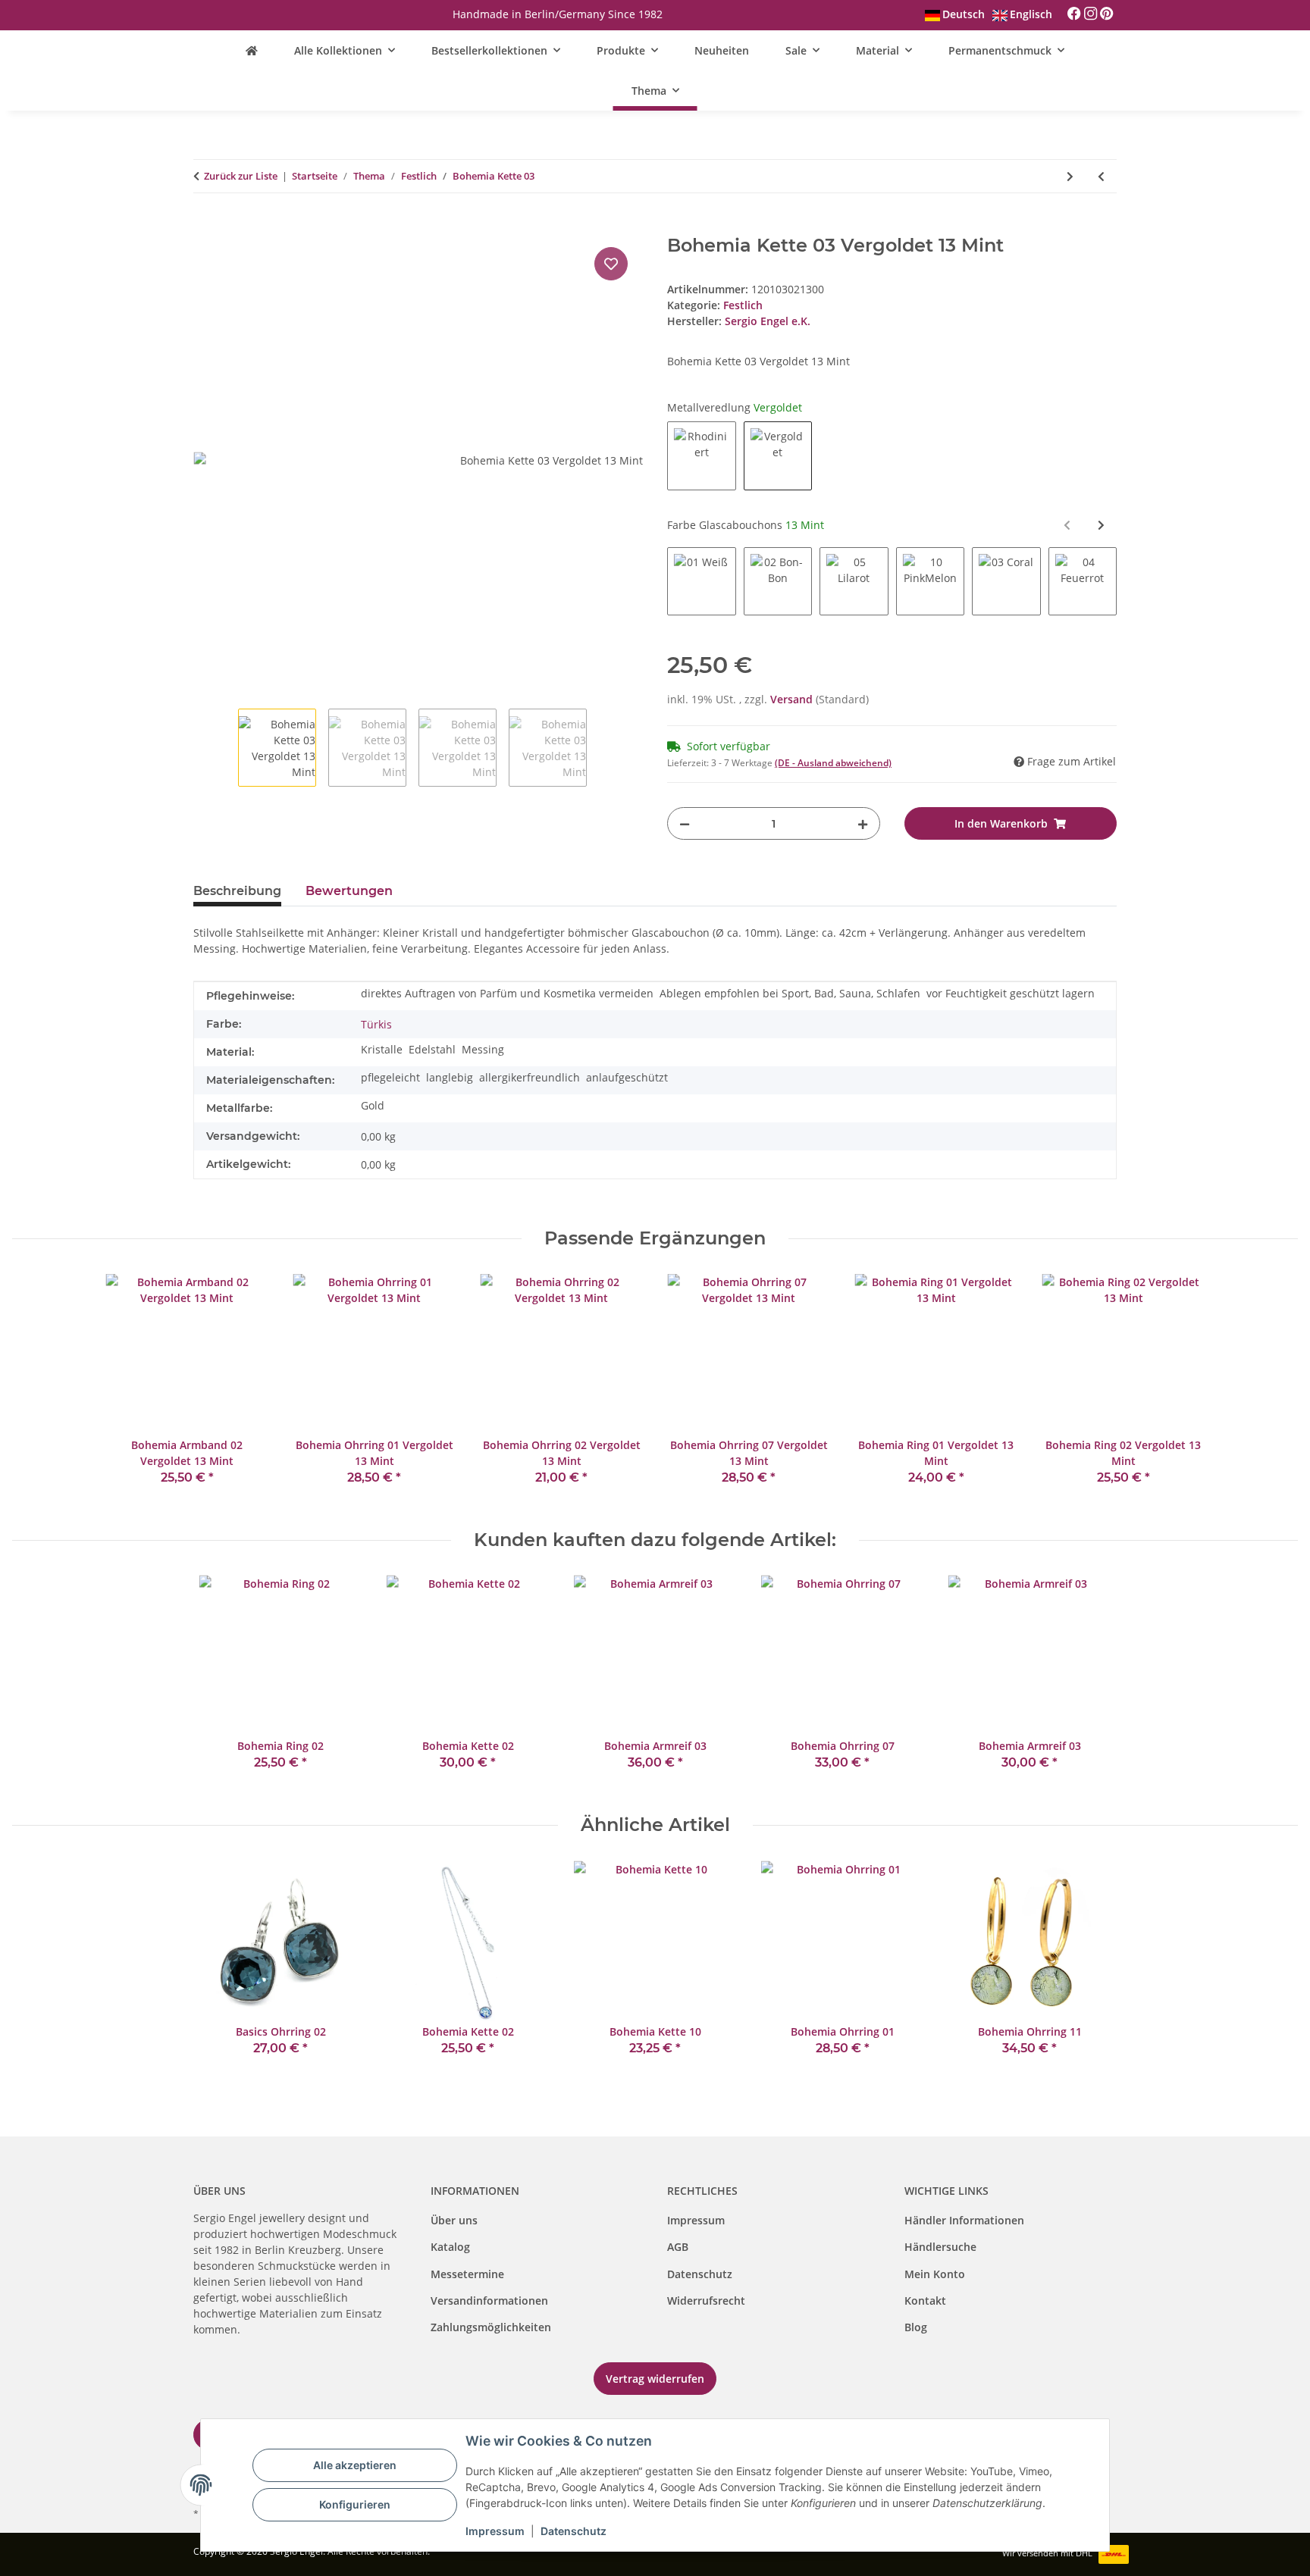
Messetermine (467, 2274)
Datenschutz (700, 2274)
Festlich (743, 305)
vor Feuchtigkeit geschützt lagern (1011, 993)
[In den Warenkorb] (205, 227)
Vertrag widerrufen (655, 2379)
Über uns (454, 2220)
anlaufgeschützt (627, 1077)
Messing (483, 1049)
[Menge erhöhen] (863, 823)
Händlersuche (940, 2247)
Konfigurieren (355, 2504)
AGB (678, 2247)
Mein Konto (935, 2274)
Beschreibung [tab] (237, 891)
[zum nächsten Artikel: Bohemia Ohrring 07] (1070, 176)
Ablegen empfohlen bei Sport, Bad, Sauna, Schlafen (790, 993)
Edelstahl (432, 1049)
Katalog (450, 2247)
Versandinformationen (489, 2301)
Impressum (696, 2220)
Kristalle (382, 1049)
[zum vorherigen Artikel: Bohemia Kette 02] (1101, 176)
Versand (793, 699)
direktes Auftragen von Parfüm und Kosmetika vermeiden (507, 993)
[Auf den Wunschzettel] (611, 264)
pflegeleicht (390, 1077)
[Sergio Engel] (252, 50)
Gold (373, 1105)
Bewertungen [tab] (349, 891)
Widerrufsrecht (706, 2301)
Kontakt (925, 2301)
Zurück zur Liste (241, 176)
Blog (916, 2327)
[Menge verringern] (685, 823)
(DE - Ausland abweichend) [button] (833, 763)
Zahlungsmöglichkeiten (491, 2327)
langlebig (450, 1077)
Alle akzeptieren (355, 2465)
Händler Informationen (964, 2220)
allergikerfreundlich (530, 1077)
